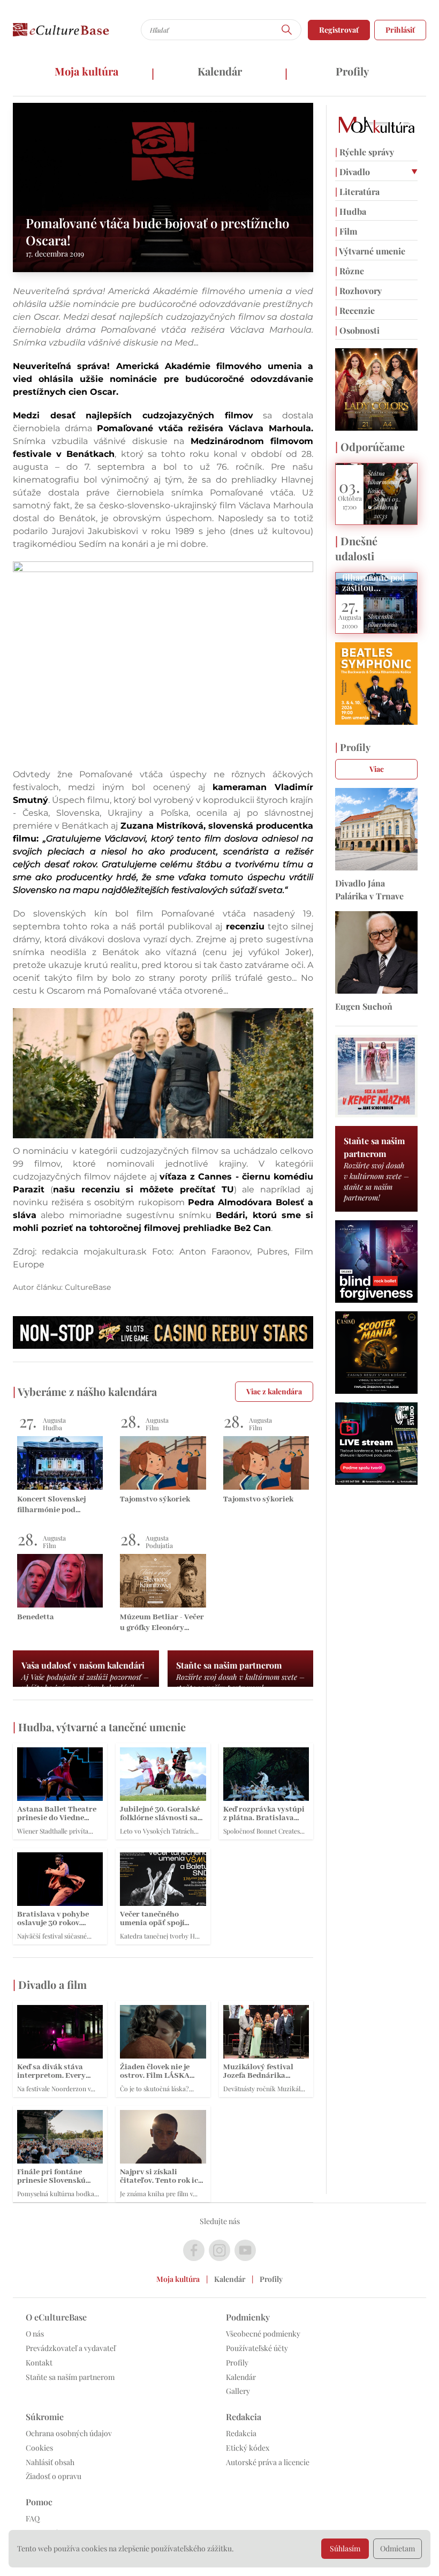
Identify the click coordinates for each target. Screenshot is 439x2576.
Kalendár (220, 71)
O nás (35, 2334)
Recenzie (355, 310)
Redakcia (241, 2433)
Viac (377, 769)
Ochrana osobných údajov (69, 2433)
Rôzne (350, 271)
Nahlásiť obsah (50, 2462)
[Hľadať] (287, 30)
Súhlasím (345, 2548)
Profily (352, 71)
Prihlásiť (400, 30)
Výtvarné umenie (370, 251)
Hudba (351, 211)
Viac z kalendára (274, 1391)
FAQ (33, 2518)
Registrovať (339, 30)
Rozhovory (358, 291)
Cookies (39, 2448)
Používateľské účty (257, 2348)
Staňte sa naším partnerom (70, 2377)
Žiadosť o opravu (54, 2476)
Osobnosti (357, 330)
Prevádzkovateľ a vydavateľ (71, 2348)
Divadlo (353, 172)
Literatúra (357, 191)
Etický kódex (248, 2448)
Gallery (238, 2391)
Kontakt (39, 2363)
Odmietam (398, 2548)
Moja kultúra (86, 71)
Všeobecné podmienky (263, 2334)
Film (346, 231)
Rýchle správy (365, 152)
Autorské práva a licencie (268, 2462)
